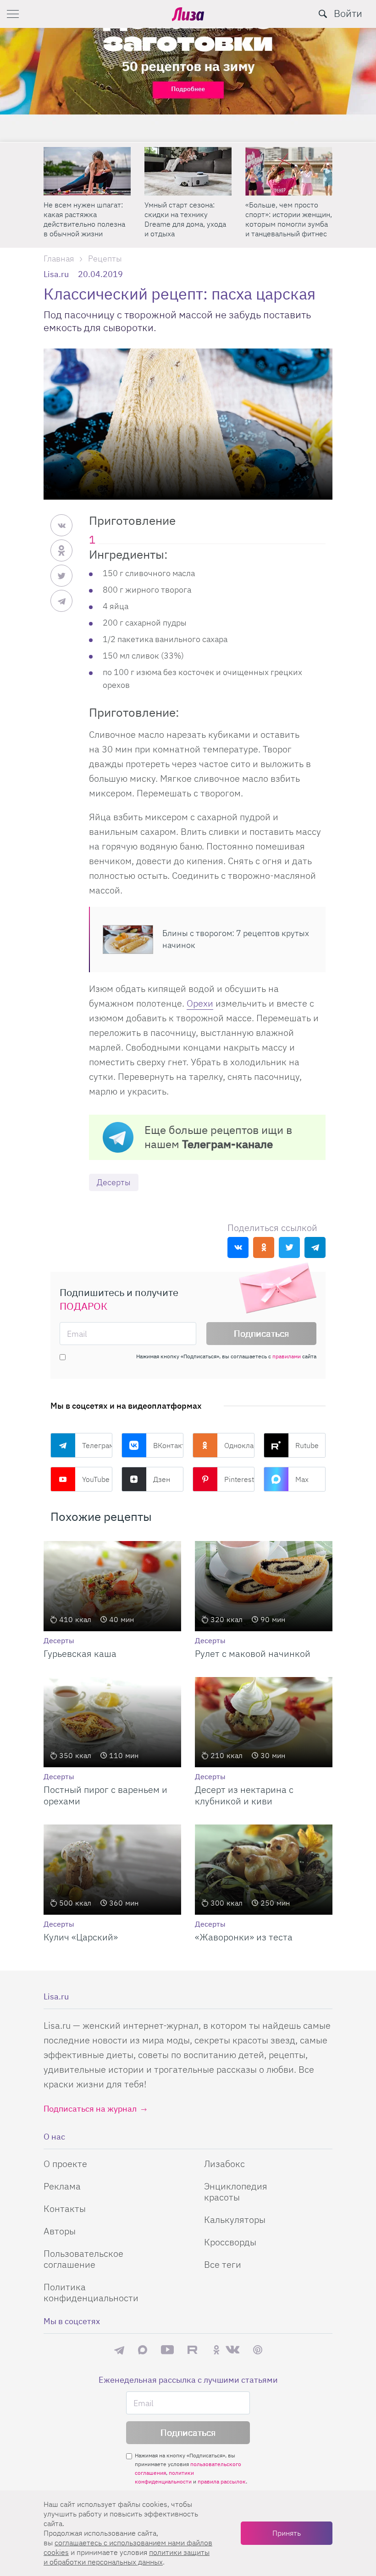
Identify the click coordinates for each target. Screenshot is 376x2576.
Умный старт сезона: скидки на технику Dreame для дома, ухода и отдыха (185, 219)
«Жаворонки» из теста (244, 1937)
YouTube (96, 1479)
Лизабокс (224, 2164)
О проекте (65, 2164)
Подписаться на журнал (90, 2109)
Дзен (162, 1479)
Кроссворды (230, 2242)
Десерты (114, 1182)
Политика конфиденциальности (91, 2292)
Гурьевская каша (80, 1653)
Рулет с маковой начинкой (253, 1653)
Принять (287, 2533)
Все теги (223, 2264)
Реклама (62, 2186)
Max (302, 1479)
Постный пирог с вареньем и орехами (105, 1795)
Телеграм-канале (227, 1144)
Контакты (65, 2208)
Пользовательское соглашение (83, 2259)
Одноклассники (239, 1445)
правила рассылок (222, 2481)
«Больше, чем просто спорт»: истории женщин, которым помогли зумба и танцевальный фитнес (289, 219)
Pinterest (239, 1479)
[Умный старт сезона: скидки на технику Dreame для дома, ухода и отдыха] (188, 171)
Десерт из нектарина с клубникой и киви (244, 1795)
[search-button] (323, 14)
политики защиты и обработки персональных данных (127, 2557)
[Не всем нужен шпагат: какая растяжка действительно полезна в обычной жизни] (87, 171)
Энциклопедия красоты (236, 2192)
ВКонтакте (168, 1445)
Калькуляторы (235, 2219)
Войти (348, 13)
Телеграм (97, 1445)
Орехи (200, 1003)
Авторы (60, 2231)
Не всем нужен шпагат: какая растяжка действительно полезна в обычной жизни (84, 219)
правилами (287, 1356)
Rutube (307, 1445)
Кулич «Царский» (81, 1937)
